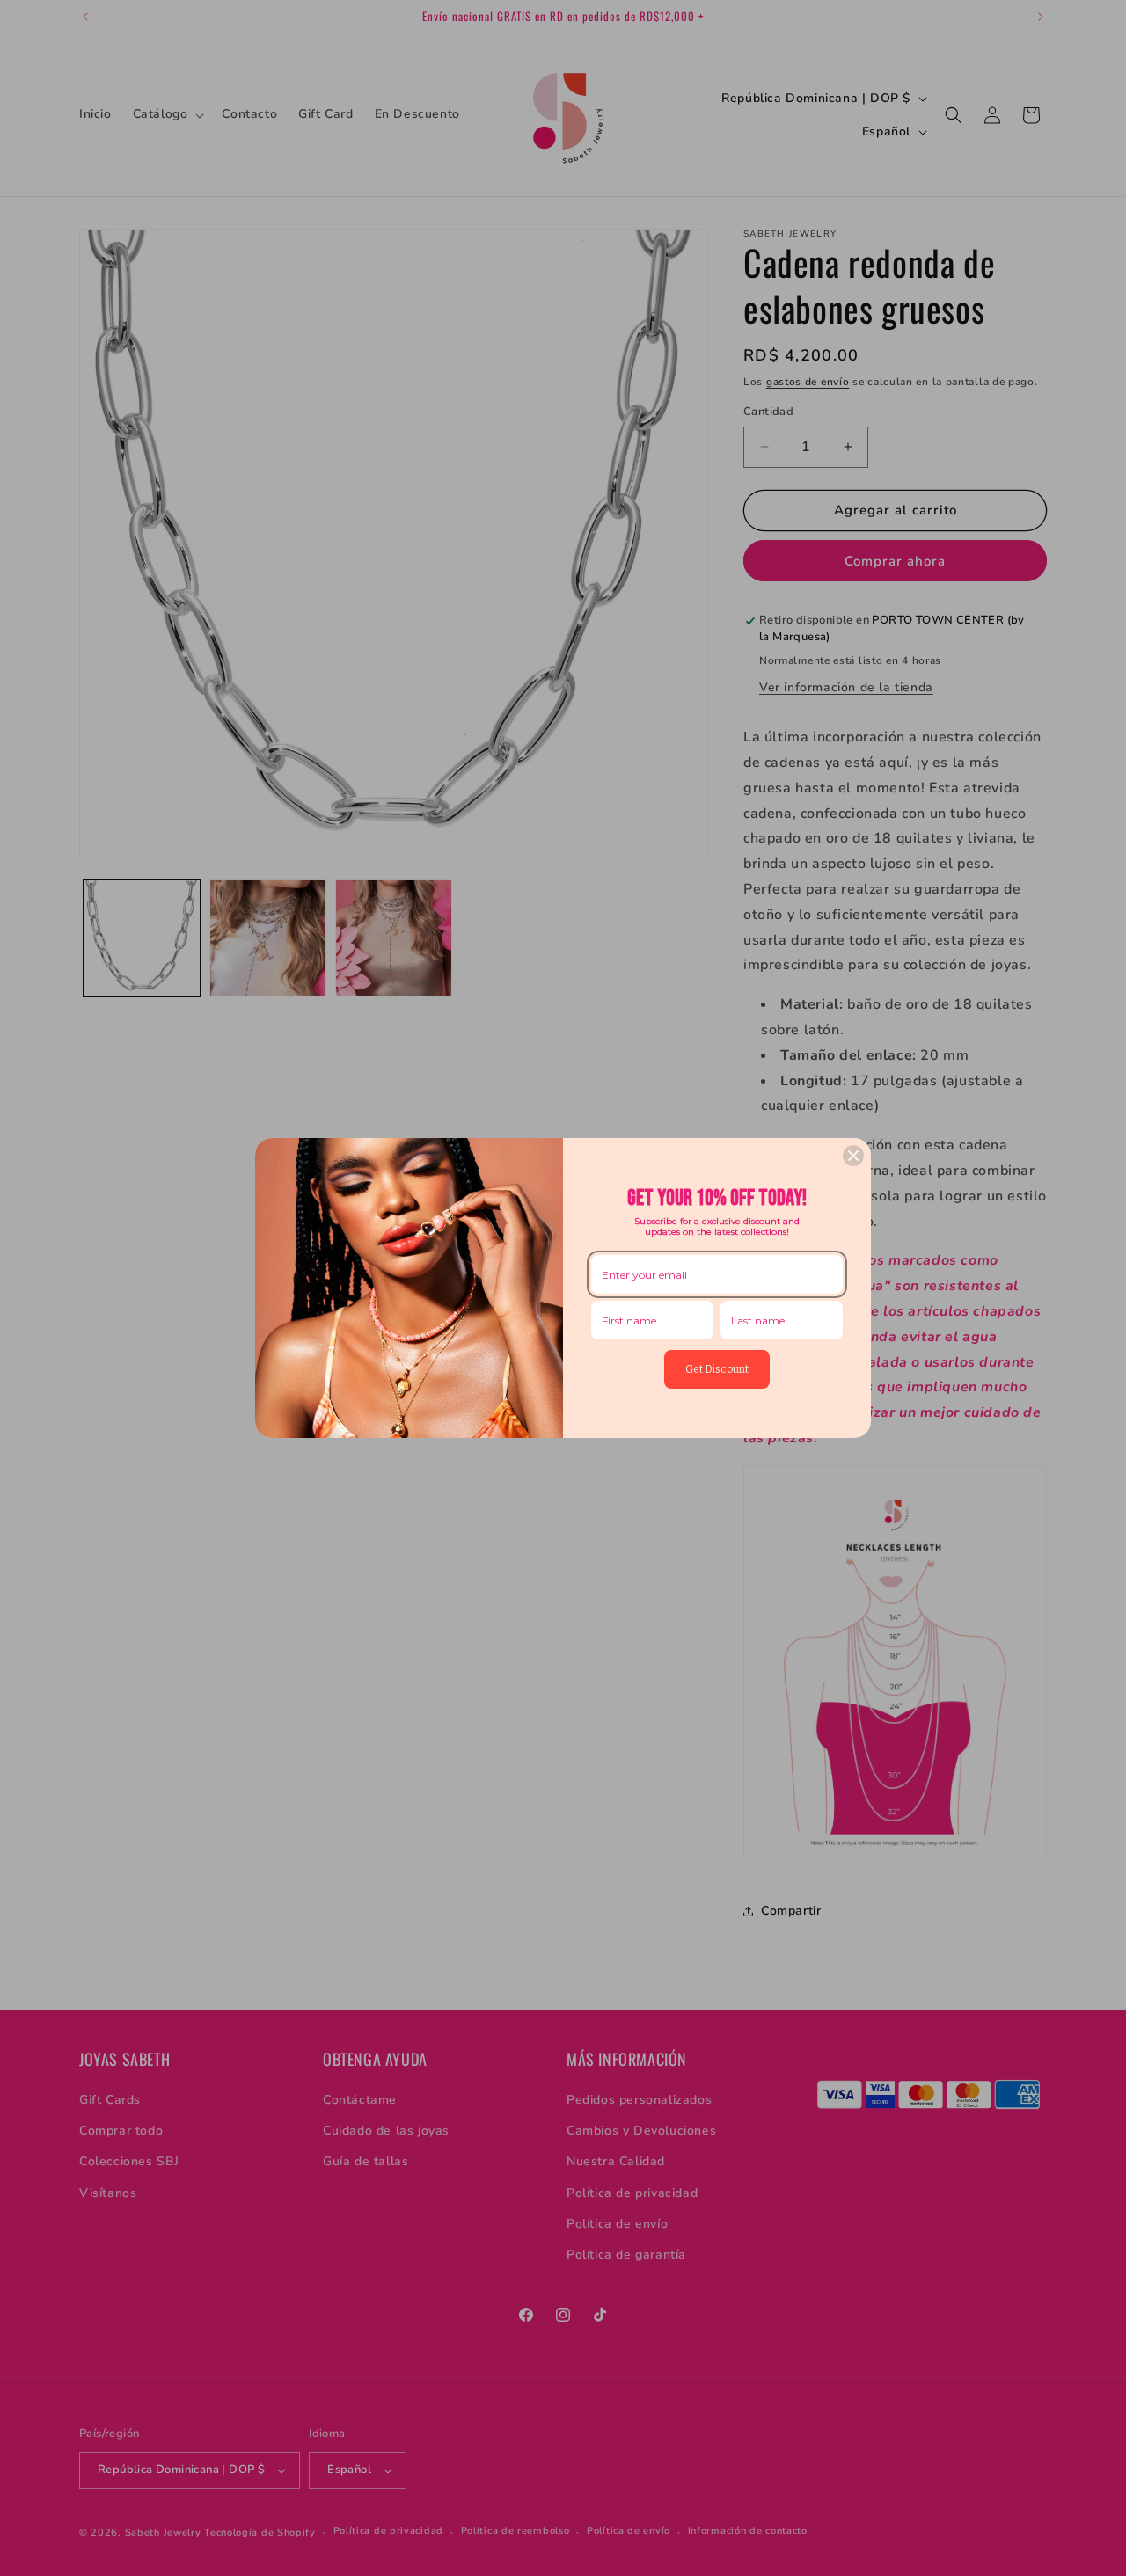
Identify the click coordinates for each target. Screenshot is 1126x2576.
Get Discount (717, 1369)
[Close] (853, 1156)
